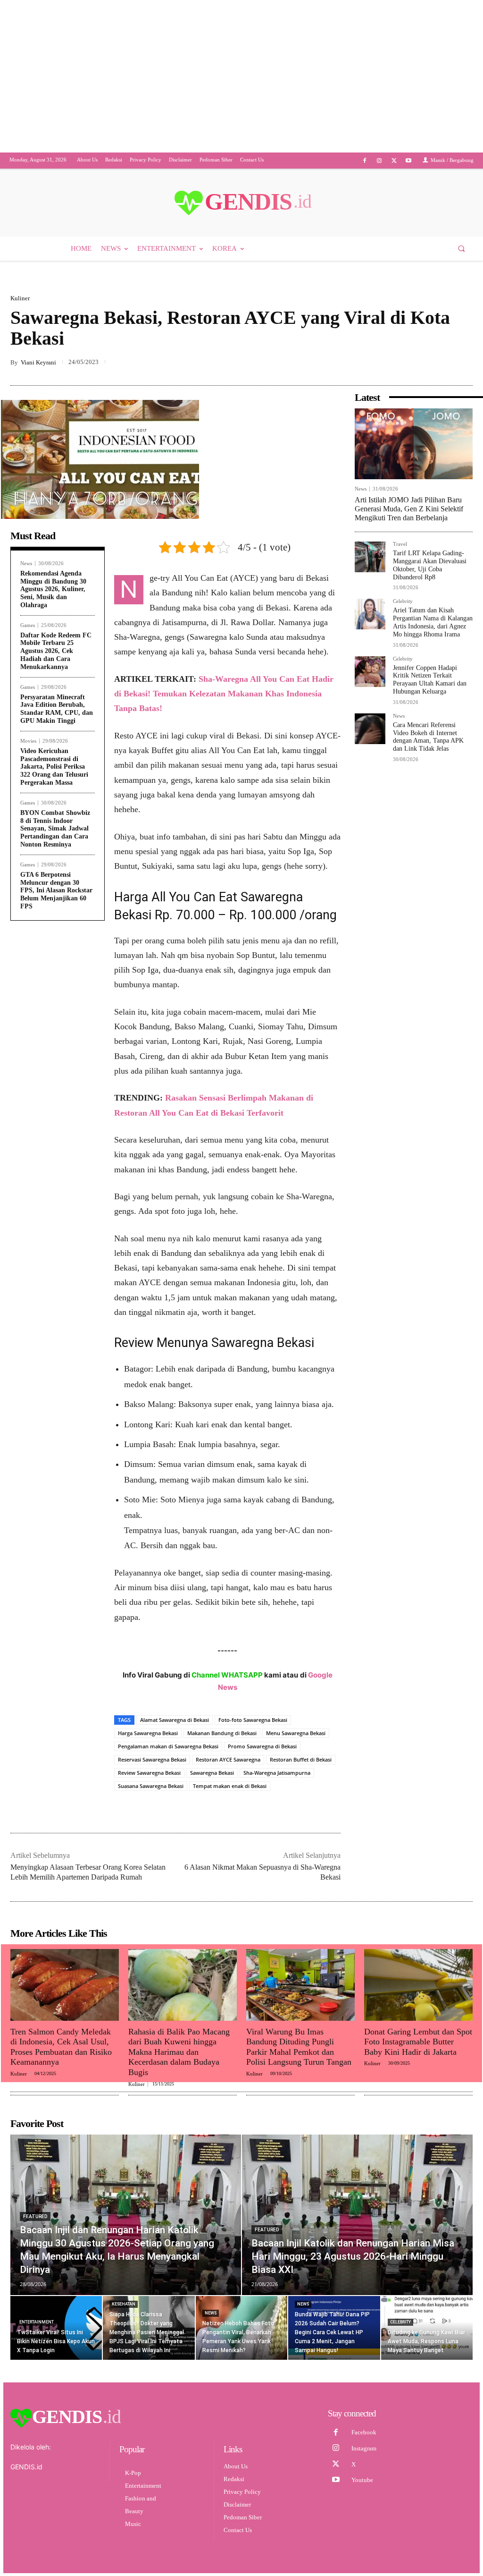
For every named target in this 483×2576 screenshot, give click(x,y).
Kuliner (20, 299)
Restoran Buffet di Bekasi (301, 1760)
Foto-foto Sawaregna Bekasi (253, 1720)
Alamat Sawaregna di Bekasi (175, 1720)
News (26, 563)
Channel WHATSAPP (227, 1675)
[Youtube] (409, 161)
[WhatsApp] (441, 363)
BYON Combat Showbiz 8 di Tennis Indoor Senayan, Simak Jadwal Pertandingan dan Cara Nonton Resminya (55, 829)
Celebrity (403, 602)
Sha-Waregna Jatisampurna (277, 1773)
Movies (28, 741)
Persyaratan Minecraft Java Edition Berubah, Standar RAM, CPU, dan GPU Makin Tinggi (57, 709)
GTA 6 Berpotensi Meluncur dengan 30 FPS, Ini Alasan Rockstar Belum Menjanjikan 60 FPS (56, 891)
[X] (394, 161)
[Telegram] (463, 363)
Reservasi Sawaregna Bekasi (152, 1760)
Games (28, 625)
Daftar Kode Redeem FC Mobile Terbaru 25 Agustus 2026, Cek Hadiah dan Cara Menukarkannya (56, 651)
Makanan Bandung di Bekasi (222, 1733)
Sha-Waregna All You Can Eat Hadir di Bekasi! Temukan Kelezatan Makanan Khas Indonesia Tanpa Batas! (224, 694)
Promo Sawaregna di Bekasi (262, 1747)
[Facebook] (364, 161)
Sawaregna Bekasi (212, 1773)
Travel (400, 545)
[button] (462, 249)
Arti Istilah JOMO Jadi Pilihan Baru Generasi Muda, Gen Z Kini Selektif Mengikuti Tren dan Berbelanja (409, 509)
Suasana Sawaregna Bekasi (151, 1786)
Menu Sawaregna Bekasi (296, 1733)
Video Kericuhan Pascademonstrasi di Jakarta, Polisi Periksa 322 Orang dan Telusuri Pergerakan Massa (54, 767)
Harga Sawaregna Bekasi (148, 1733)
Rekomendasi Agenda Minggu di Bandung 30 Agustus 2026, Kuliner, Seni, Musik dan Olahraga (53, 589)
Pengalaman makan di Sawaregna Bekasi (168, 1747)
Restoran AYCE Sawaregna (228, 1760)
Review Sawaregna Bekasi (149, 1773)
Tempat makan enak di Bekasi (230, 1786)
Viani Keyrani (38, 363)
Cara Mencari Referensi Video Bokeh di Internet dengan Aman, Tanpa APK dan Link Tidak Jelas (428, 737)
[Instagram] (379, 161)
